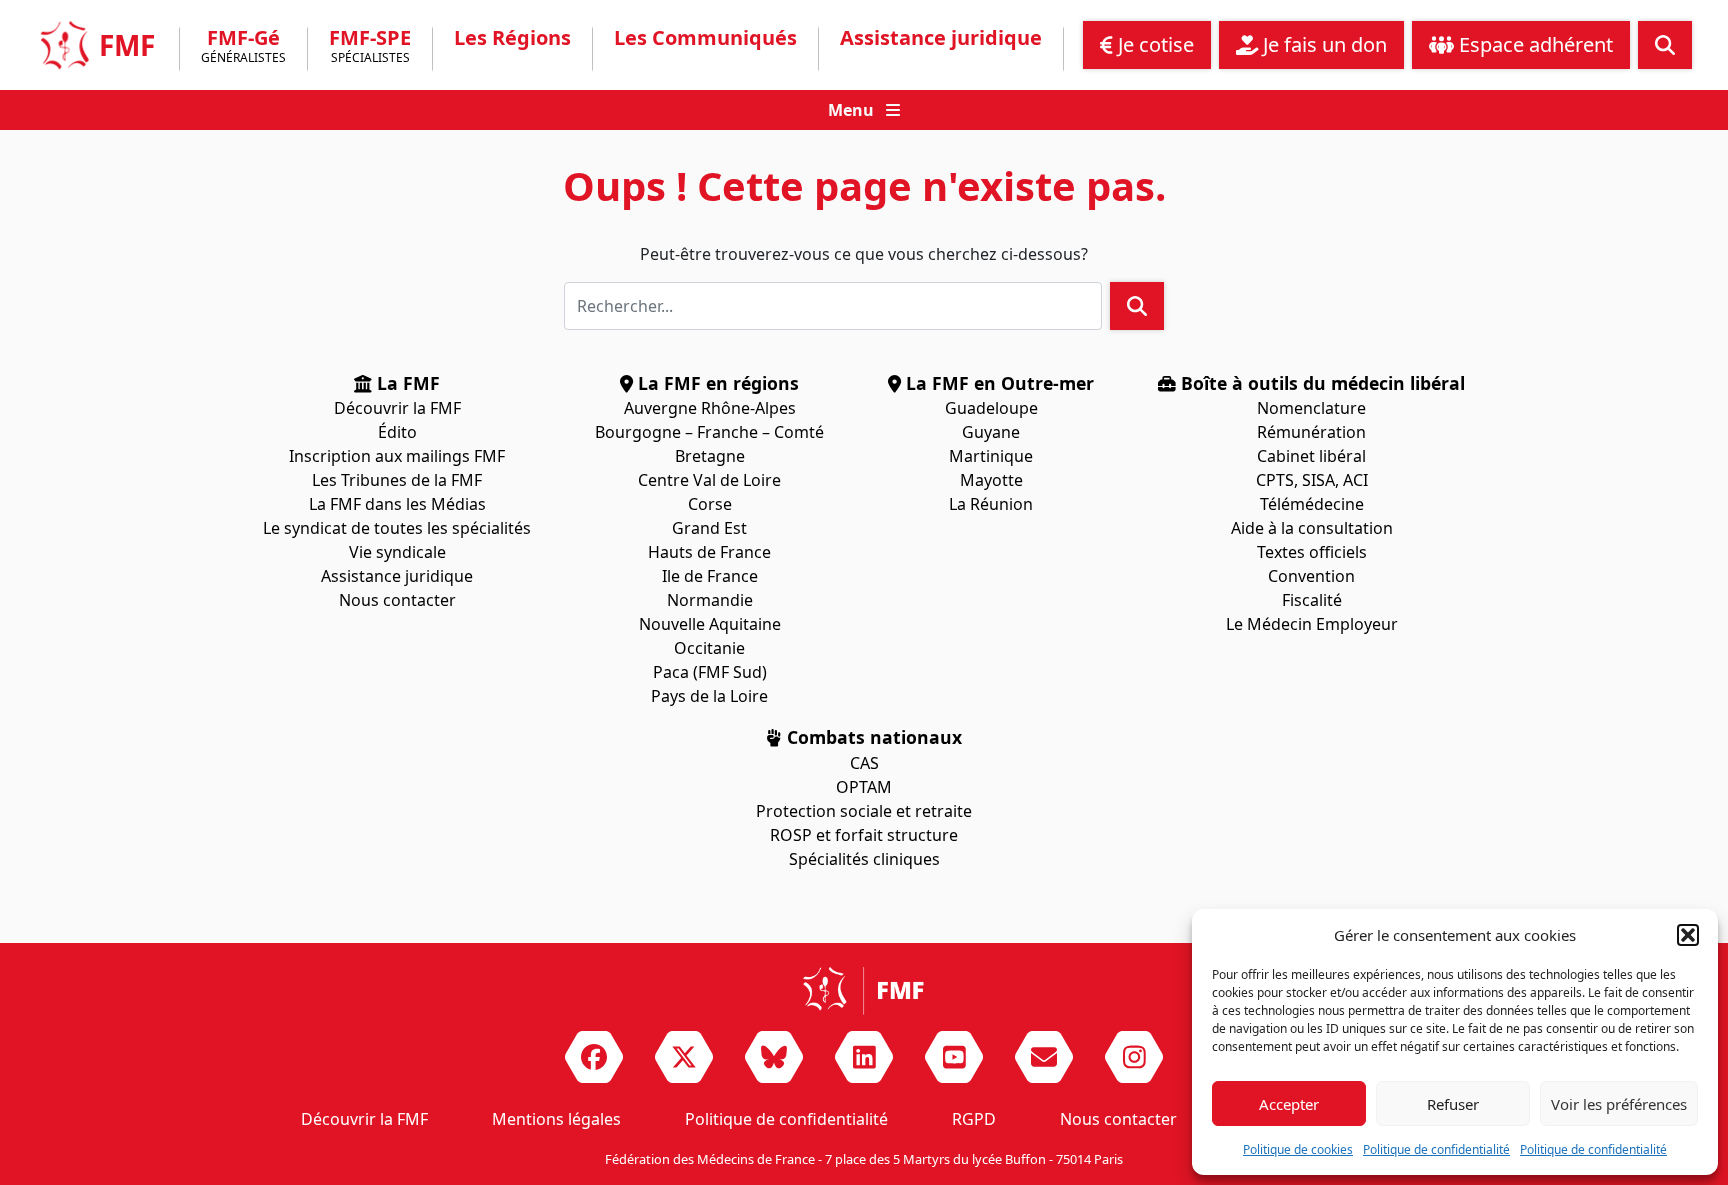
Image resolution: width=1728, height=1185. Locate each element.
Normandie (710, 600)
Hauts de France (709, 552)
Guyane (991, 432)
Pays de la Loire (709, 696)
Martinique (991, 456)
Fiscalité (1312, 600)
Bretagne (710, 456)
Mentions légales (556, 1119)
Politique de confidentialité (1436, 1149)
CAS (864, 763)
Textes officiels (1312, 552)
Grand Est (709, 528)
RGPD (974, 1119)
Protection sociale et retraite (864, 811)
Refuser (1453, 1104)
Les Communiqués (705, 38)
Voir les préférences (1619, 1104)
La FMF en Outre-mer (997, 383)
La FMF (406, 383)
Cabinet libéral (1311, 456)
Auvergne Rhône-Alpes (710, 408)
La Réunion (991, 504)
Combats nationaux (872, 737)
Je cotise (1153, 44)
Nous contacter (397, 600)
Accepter (1289, 1104)
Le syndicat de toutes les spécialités (397, 528)
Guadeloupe (991, 408)
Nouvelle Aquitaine (710, 624)
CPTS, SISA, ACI (1312, 480)
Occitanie (709, 648)
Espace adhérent (1533, 44)
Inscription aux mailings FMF (397, 456)
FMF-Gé (243, 47)
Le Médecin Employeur (1312, 624)
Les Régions (512, 38)
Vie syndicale (397, 552)
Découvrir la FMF (397, 408)
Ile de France (710, 576)
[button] (1688, 935)
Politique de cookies (1298, 1149)
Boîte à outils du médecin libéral (1320, 383)
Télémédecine (1312, 504)
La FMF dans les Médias (397, 504)
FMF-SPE (370, 47)
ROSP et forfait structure (864, 835)
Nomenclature (1311, 408)
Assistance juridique (941, 38)
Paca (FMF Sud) (710, 672)
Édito (397, 432)
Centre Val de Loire (709, 480)
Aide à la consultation (1312, 528)
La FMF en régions (716, 383)
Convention (1311, 576)
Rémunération (1311, 432)
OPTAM (864, 787)
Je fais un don (1322, 44)
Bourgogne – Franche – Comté (709, 432)
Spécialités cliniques (864, 859)
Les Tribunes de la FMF (397, 480)
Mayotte (991, 480)
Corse (710, 504)
